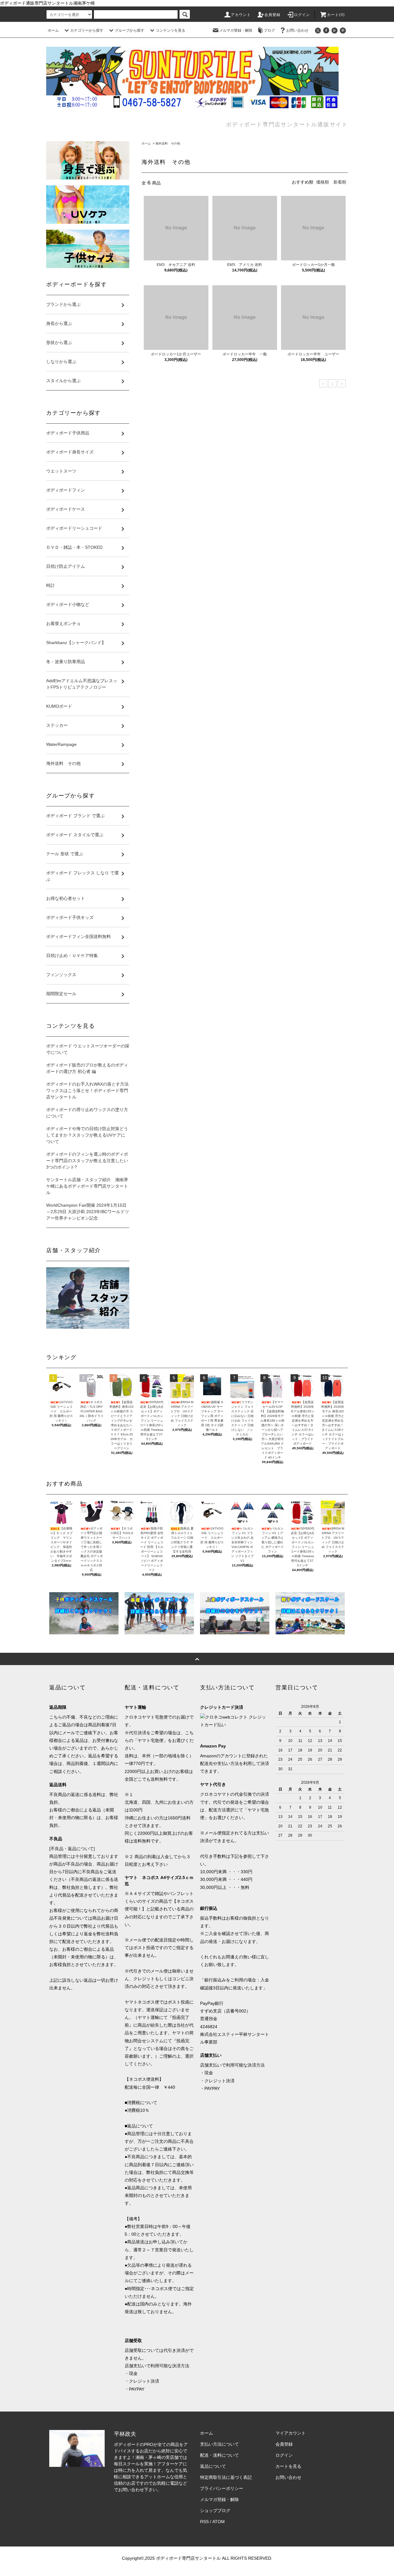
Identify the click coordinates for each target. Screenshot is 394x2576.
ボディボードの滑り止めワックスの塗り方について (87, 1113)
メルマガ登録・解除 (236, 30)
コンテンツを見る (171, 30)
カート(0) (336, 15)
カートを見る (288, 2466)
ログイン (302, 15)
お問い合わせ (297, 30)
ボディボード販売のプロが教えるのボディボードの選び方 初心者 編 (87, 1068)
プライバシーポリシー (222, 2488)
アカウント (241, 15)
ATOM (219, 2522)
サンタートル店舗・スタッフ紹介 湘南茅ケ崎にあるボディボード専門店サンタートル (87, 1186)
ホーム (53, 30)
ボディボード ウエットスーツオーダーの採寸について (88, 1049)
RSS (204, 2522)
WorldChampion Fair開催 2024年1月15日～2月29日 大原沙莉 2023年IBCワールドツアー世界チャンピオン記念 (88, 1212)
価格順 (323, 182)
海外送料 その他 (168, 143)
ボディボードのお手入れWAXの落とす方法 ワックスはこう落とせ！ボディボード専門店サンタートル (88, 1090)
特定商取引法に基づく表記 (226, 2477)
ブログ (269, 30)
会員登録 (273, 15)
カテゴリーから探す (87, 30)
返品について (213, 2466)
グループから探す (130, 30)
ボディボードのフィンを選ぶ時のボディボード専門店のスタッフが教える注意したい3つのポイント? (87, 1161)
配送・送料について (219, 2455)
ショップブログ (215, 2511)
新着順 (340, 182)
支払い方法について (219, 2444)
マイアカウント (291, 2433)
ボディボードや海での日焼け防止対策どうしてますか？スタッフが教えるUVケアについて (87, 1135)
